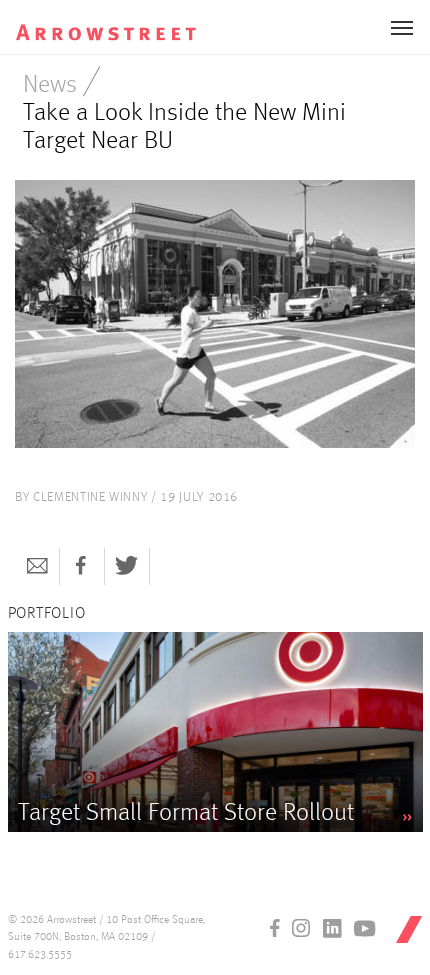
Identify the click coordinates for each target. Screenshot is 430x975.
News (50, 85)
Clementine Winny (90, 497)
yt (365, 928)
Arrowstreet (123, 21)
